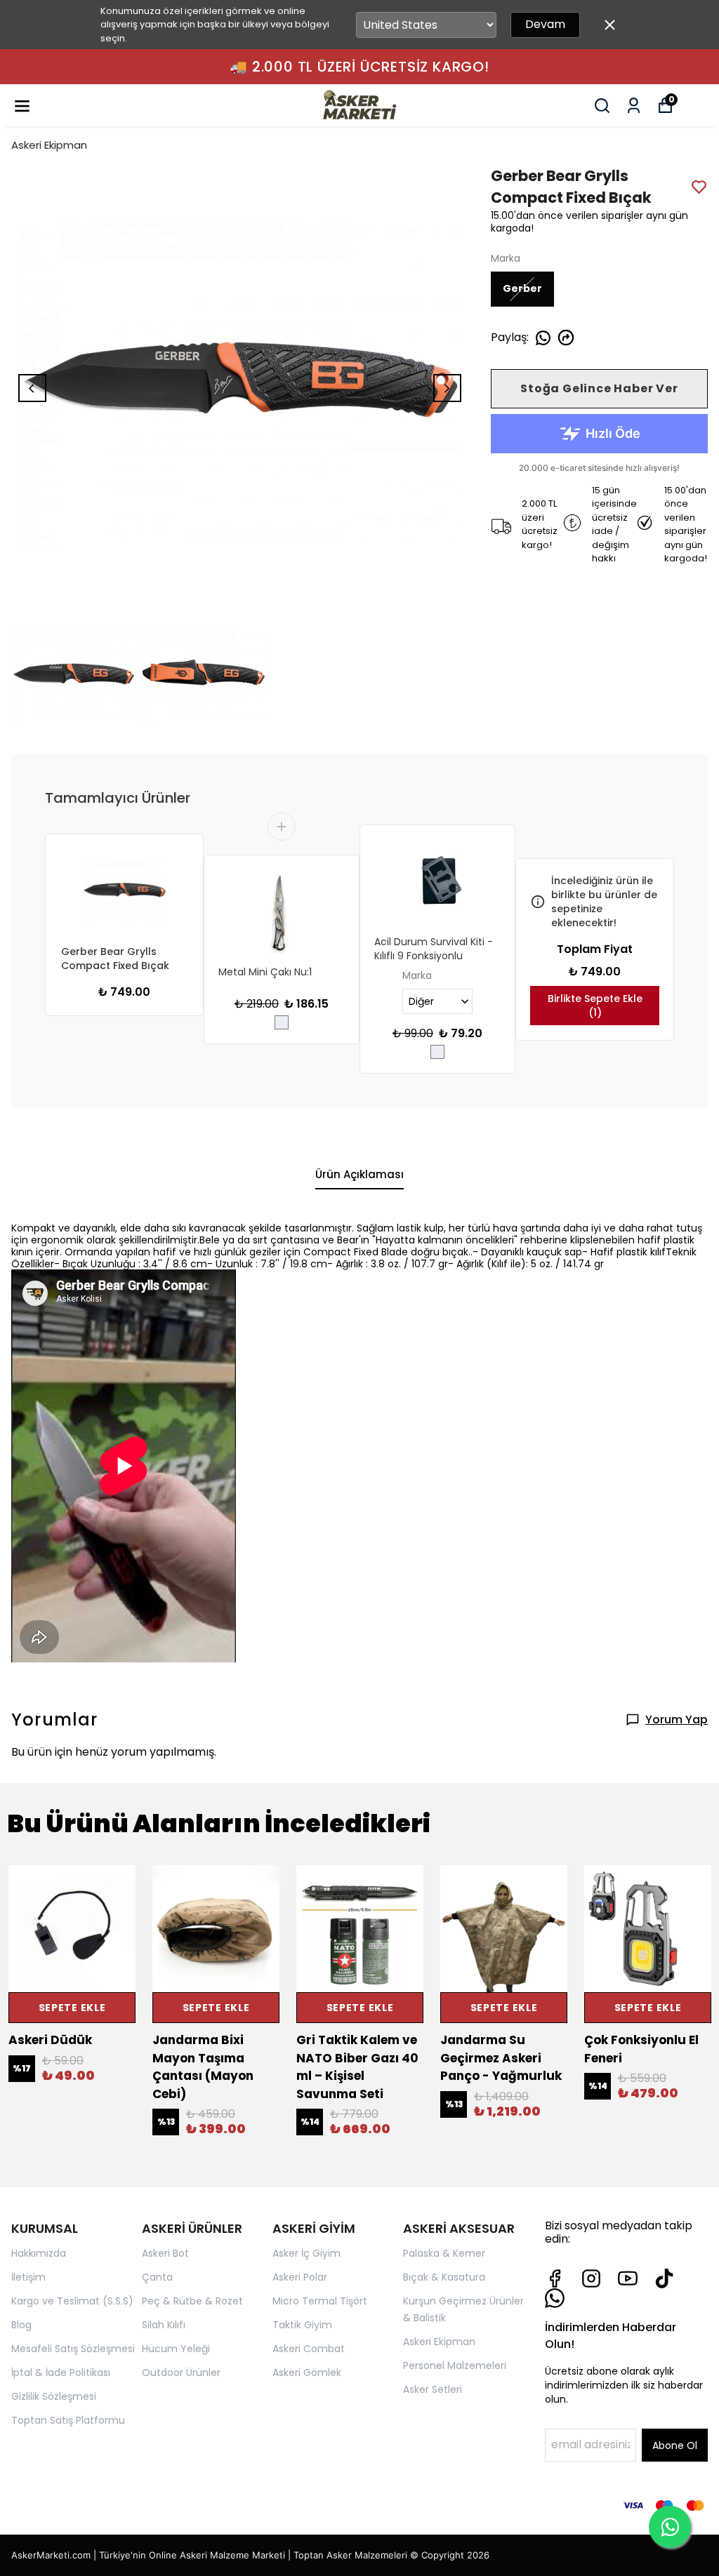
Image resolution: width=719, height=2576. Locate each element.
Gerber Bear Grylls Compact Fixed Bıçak (115, 959)
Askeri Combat (309, 2349)
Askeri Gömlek (307, 2373)
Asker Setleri (433, 2389)
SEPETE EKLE (72, 2008)
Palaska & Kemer (444, 2253)
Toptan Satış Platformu (68, 2420)
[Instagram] (591, 2278)
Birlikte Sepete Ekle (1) (595, 1006)
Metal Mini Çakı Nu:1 (265, 972)
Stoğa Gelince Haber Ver (599, 388)
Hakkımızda (39, 2253)
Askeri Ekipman (49, 145)
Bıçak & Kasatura (444, 2277)
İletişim (28, 2277)
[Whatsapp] (555, 2298)
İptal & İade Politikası (61, 2373)
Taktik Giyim (302, 2325)
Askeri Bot (165, 2253)
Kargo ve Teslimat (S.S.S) (72, 2301)
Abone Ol (675, 2445)
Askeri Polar (300, 2277)
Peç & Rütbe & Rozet (192, 2301)
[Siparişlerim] (634, 106)
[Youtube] (628, 2278)
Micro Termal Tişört (320, 2301)
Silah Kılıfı (164, 2325)
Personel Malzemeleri (455, 2365)
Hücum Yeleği (176, 2349)
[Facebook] (555, 2278)
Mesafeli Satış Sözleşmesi (73, 2349)
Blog (21, 2325)
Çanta (157, 2277)
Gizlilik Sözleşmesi (54, 2396)
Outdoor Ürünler (181, 2373)
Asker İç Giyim (306, 2253)
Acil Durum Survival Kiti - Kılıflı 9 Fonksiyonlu (434, 949)
